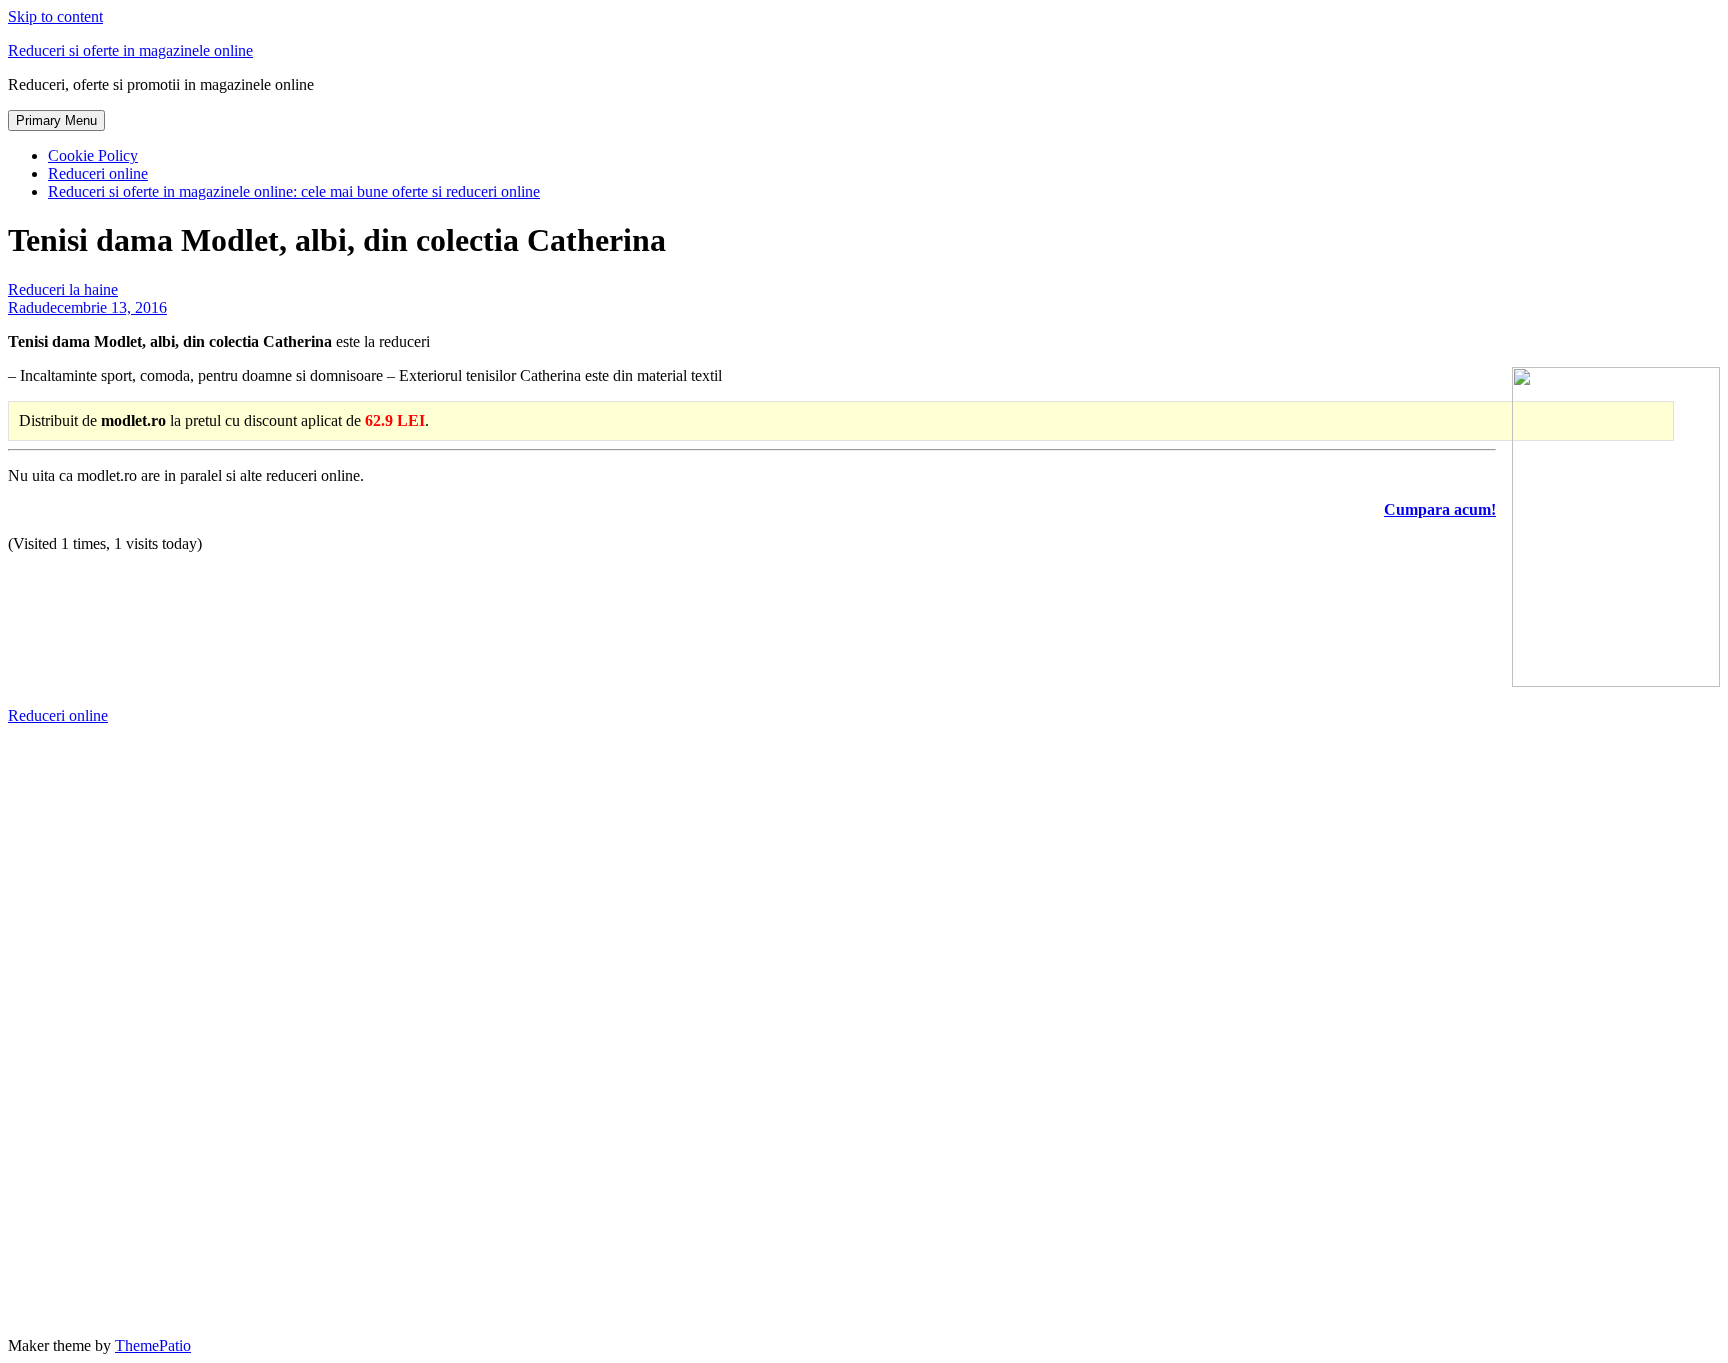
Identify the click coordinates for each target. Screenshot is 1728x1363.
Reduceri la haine (63, 289)
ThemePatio (153, 1345)
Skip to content (55, 16)
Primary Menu (56, 120)
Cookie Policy (93, 155)
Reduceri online (98, 173)
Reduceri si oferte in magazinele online (130, 50)
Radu (25, 307)
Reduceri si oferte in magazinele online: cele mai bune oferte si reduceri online (294, 191)
